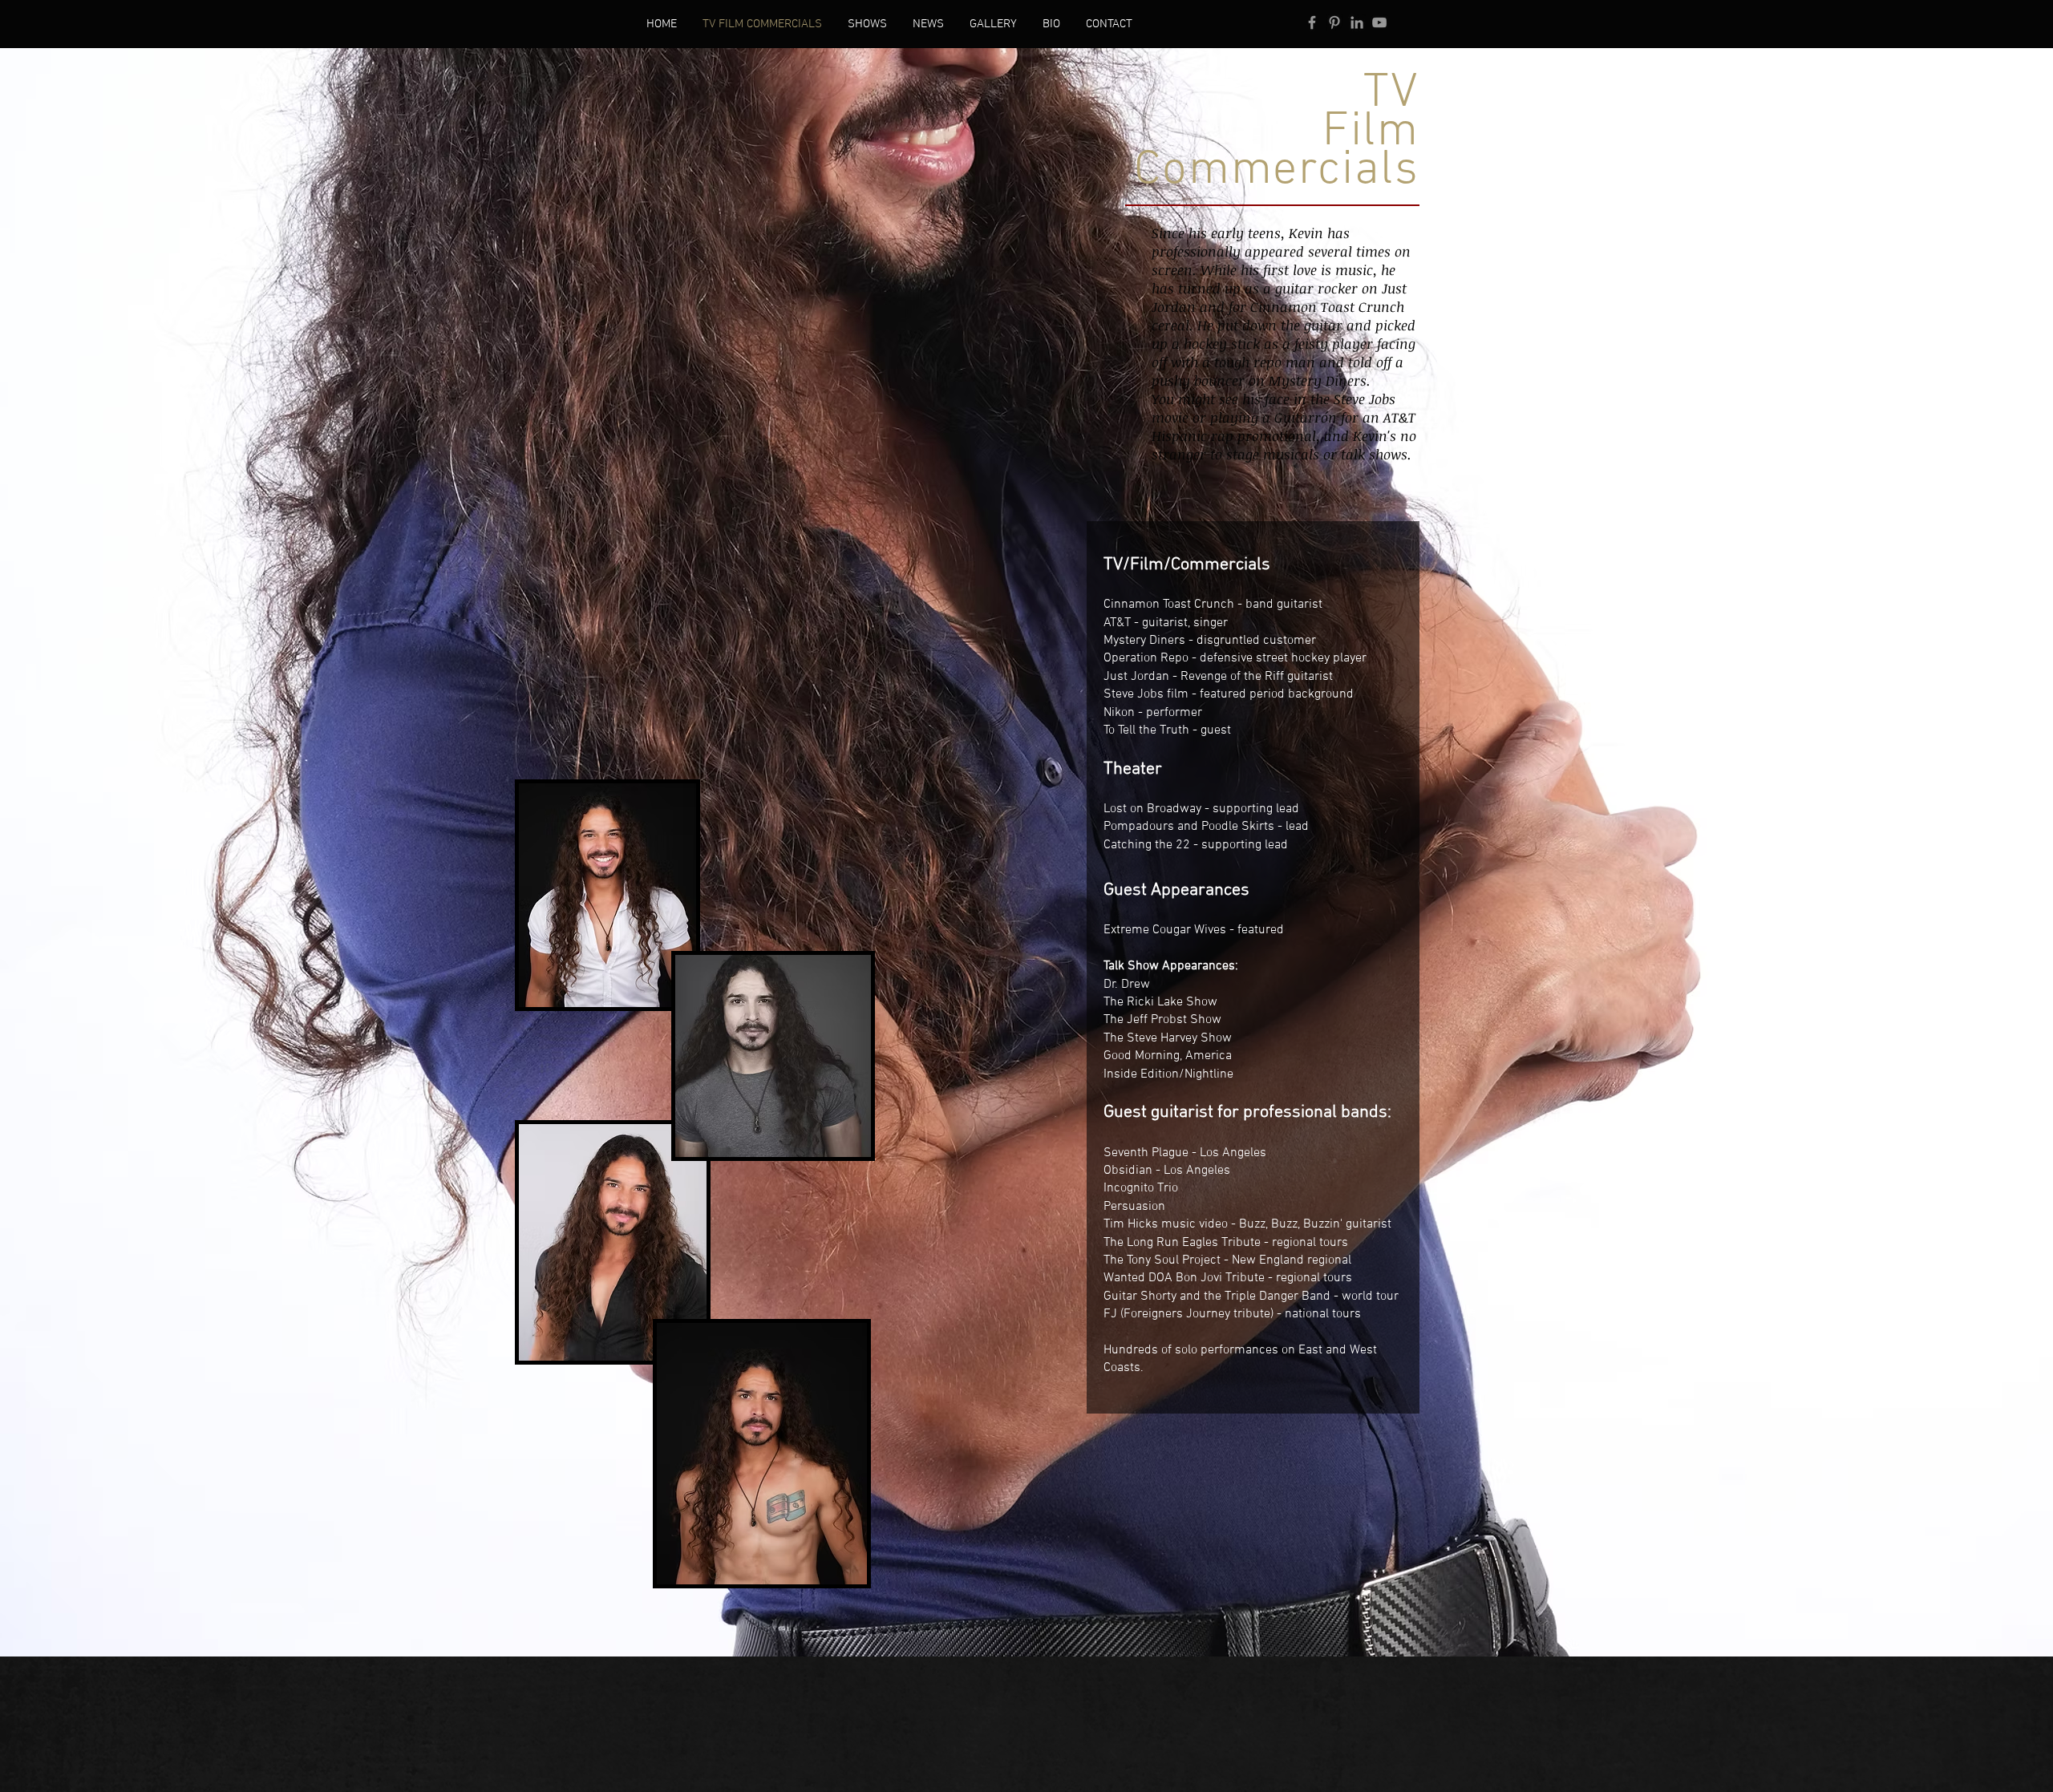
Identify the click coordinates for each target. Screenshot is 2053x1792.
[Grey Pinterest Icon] (1334, 22)
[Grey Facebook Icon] (1312, 22)
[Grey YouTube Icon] (1379, 22)
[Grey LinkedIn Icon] (1357, 22)
